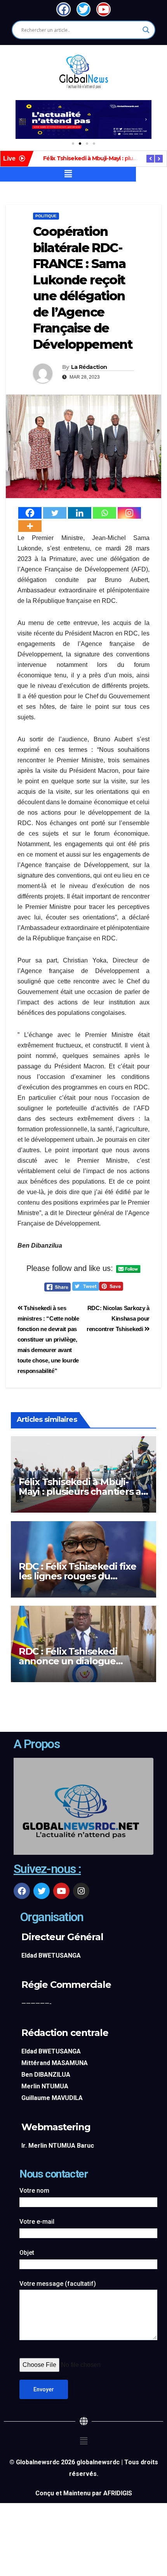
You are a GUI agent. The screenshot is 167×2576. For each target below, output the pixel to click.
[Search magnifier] (146, 30)
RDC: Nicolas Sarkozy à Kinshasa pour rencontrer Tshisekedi (118, 1318)
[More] (30, 526)
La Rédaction (89, 367)
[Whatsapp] (104, 513)
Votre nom (34, 2191)
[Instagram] (129, 513)
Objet (27, 2253)
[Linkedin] (80, 513)
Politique (46, 216)
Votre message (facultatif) (58, 2284)
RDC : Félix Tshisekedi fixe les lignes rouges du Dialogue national (77, 1576)
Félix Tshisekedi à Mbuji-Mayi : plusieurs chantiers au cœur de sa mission (83, 1491)
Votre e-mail (37, 2222)
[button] (21, 119)
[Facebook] (30, 513)
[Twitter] (55, 513)
